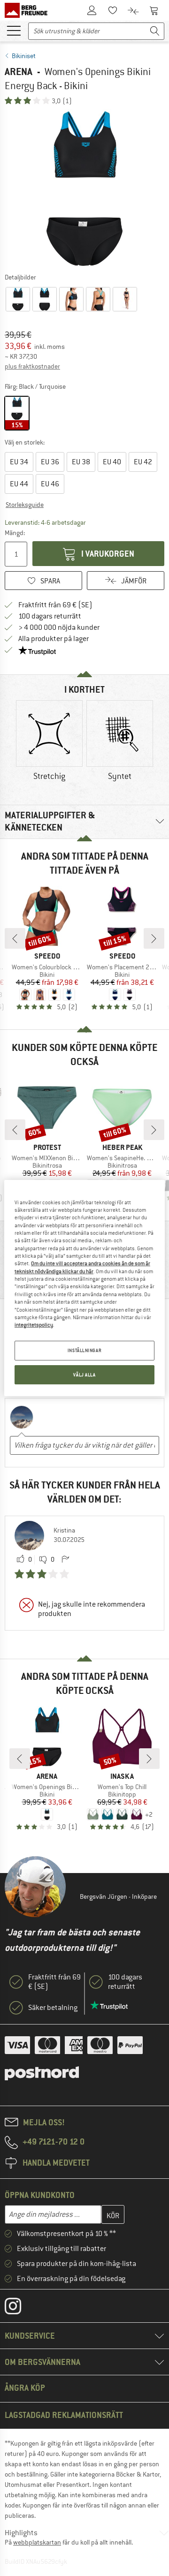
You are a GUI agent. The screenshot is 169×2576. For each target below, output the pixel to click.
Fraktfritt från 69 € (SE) (55, 605)
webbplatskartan (37, 2542)
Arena (19, 72)
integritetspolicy (34, 1325)
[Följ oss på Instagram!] (20, 2308)
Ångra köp (25, 2388)
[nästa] (154, 938)
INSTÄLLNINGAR (84, 1350)
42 (143, 462)
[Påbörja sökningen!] (155, 31)
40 (112, 462)
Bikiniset (24, 56)
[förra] (15, 938)
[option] (84, 189)
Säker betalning (53, 2008)
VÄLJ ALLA (84, 1375)
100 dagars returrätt (50, 616)
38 (81, 462)
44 (19, 484)
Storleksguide (25, 505)
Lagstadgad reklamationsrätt (64, 2415)
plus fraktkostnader (32, 366)
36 (50, 462)
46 (50, 484)
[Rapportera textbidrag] (65, 1560)
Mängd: (15, 533)
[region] (84, 1288)
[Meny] (14, 30)
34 (19, 462)
